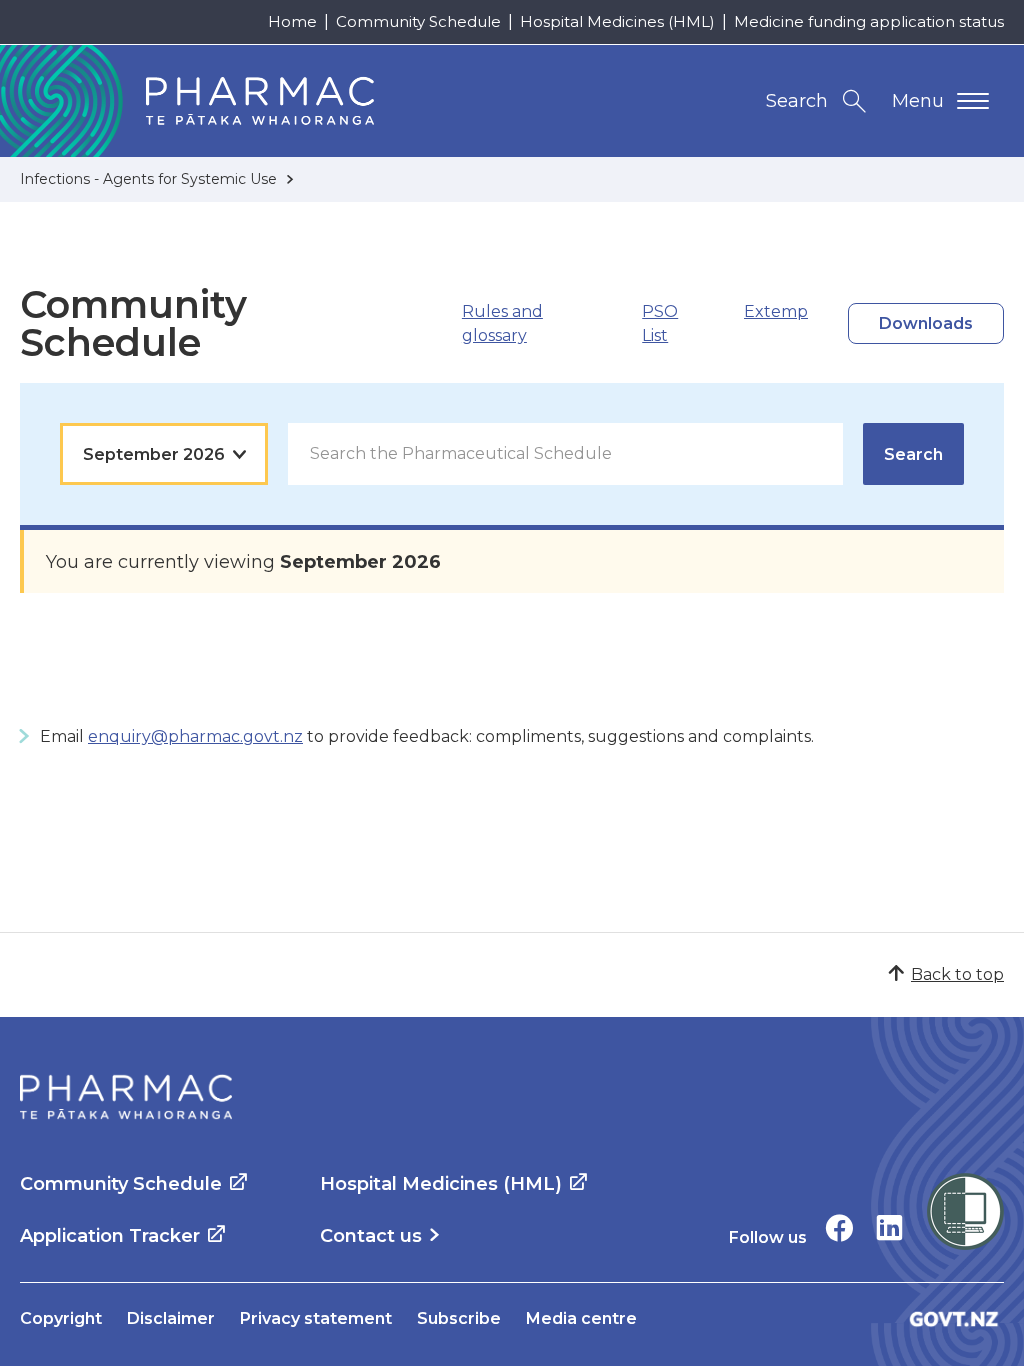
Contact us (371, 1236)
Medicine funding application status (869, 21)
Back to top (957, 974)
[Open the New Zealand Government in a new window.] (954, 1318)
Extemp (776, 311)
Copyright (61, 1318)
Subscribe (459, 1318)
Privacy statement (316, 1318)
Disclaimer (171, 1318)
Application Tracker (110, 1236)
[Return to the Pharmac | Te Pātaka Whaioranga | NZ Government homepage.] (126, 1097)
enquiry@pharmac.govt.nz (195, 736)
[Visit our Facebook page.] (839, 1227)
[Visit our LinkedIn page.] (889, 1227)
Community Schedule (418, 21)
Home (292, 21)
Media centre (581, 1318)
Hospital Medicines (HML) (617, 21)
